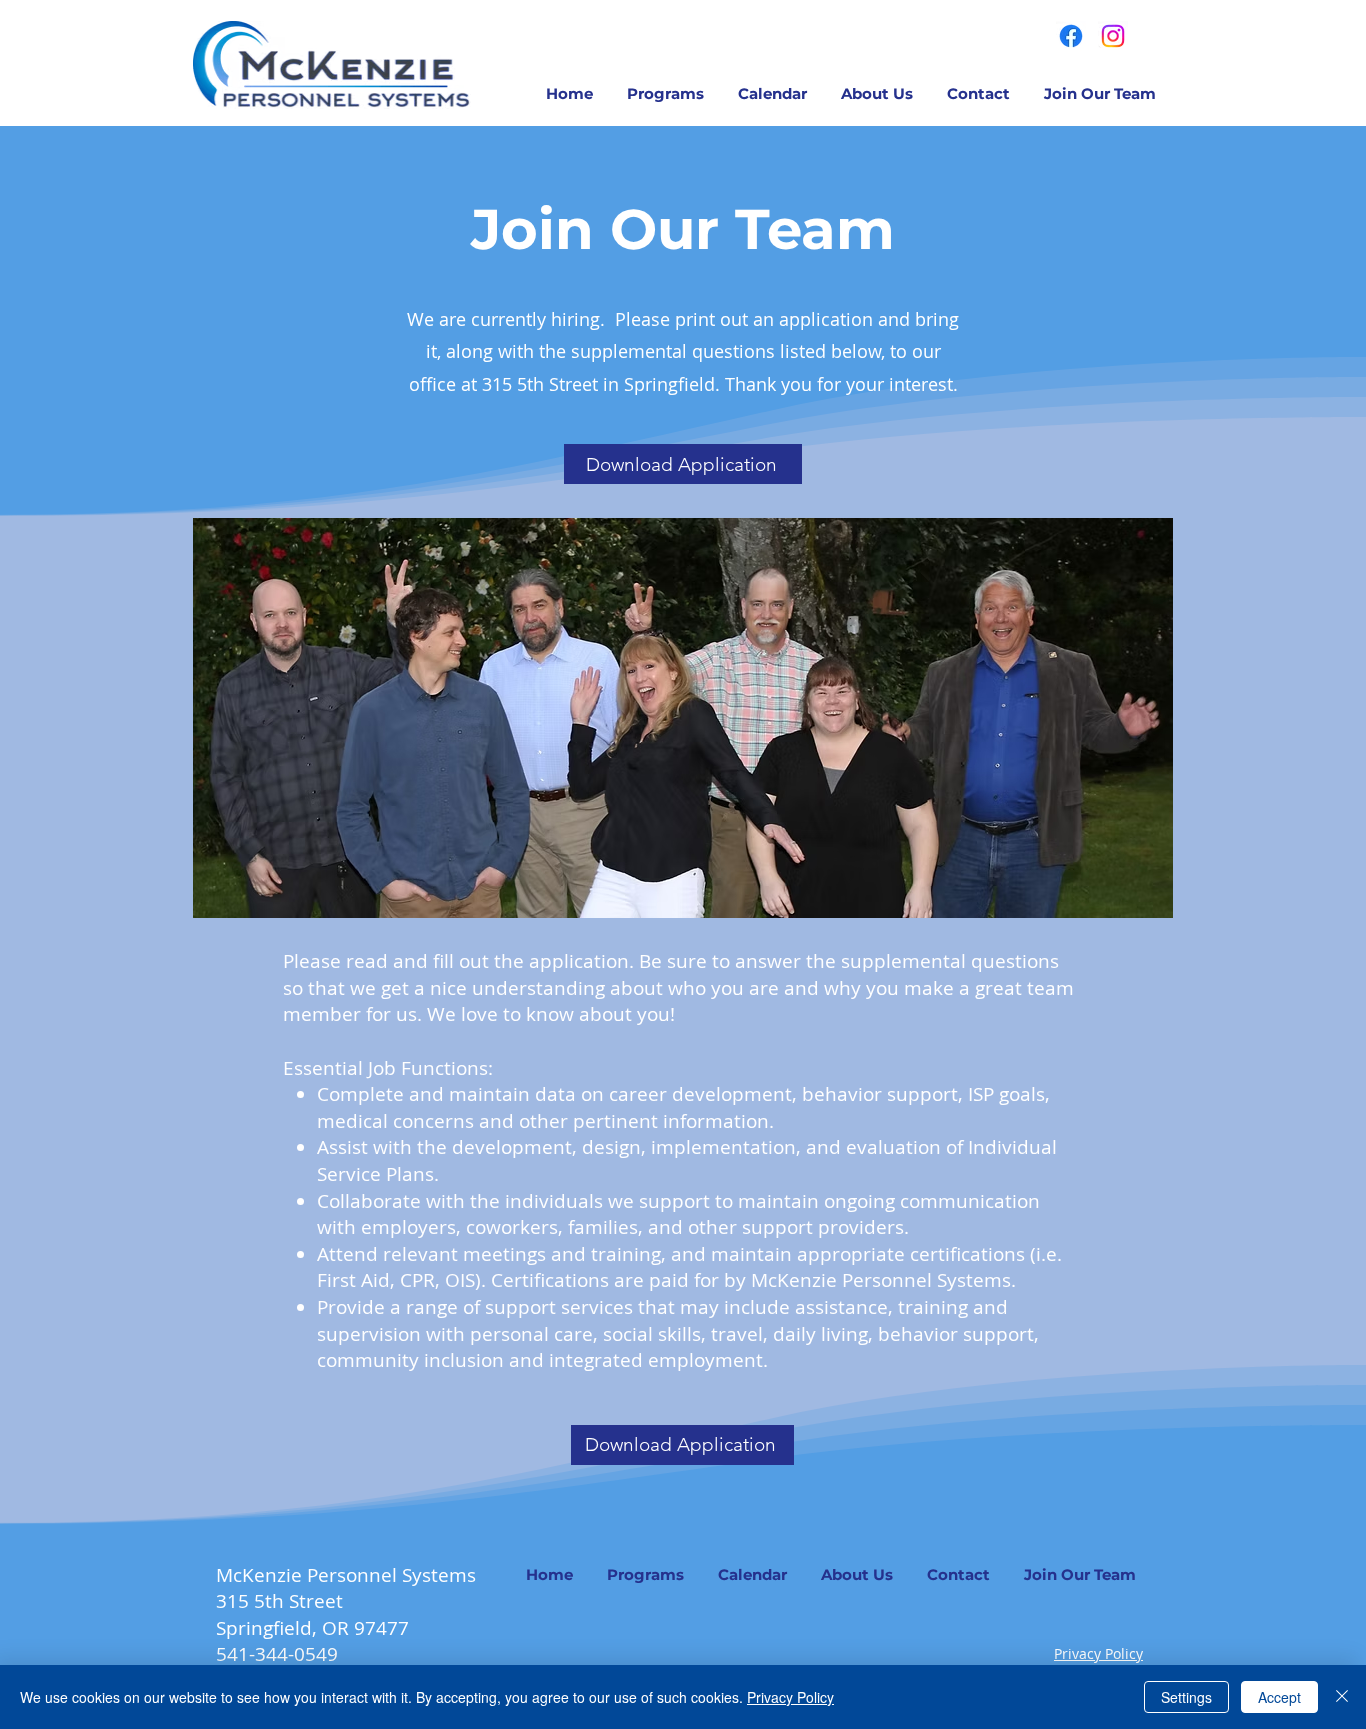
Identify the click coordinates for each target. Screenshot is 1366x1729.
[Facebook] (1071, 36)
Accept (1279, 1697)
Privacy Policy (1098, 1653)
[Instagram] (1113, 36)
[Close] (1342, 1697)
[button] (665, 93)
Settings (1186, 1697)
